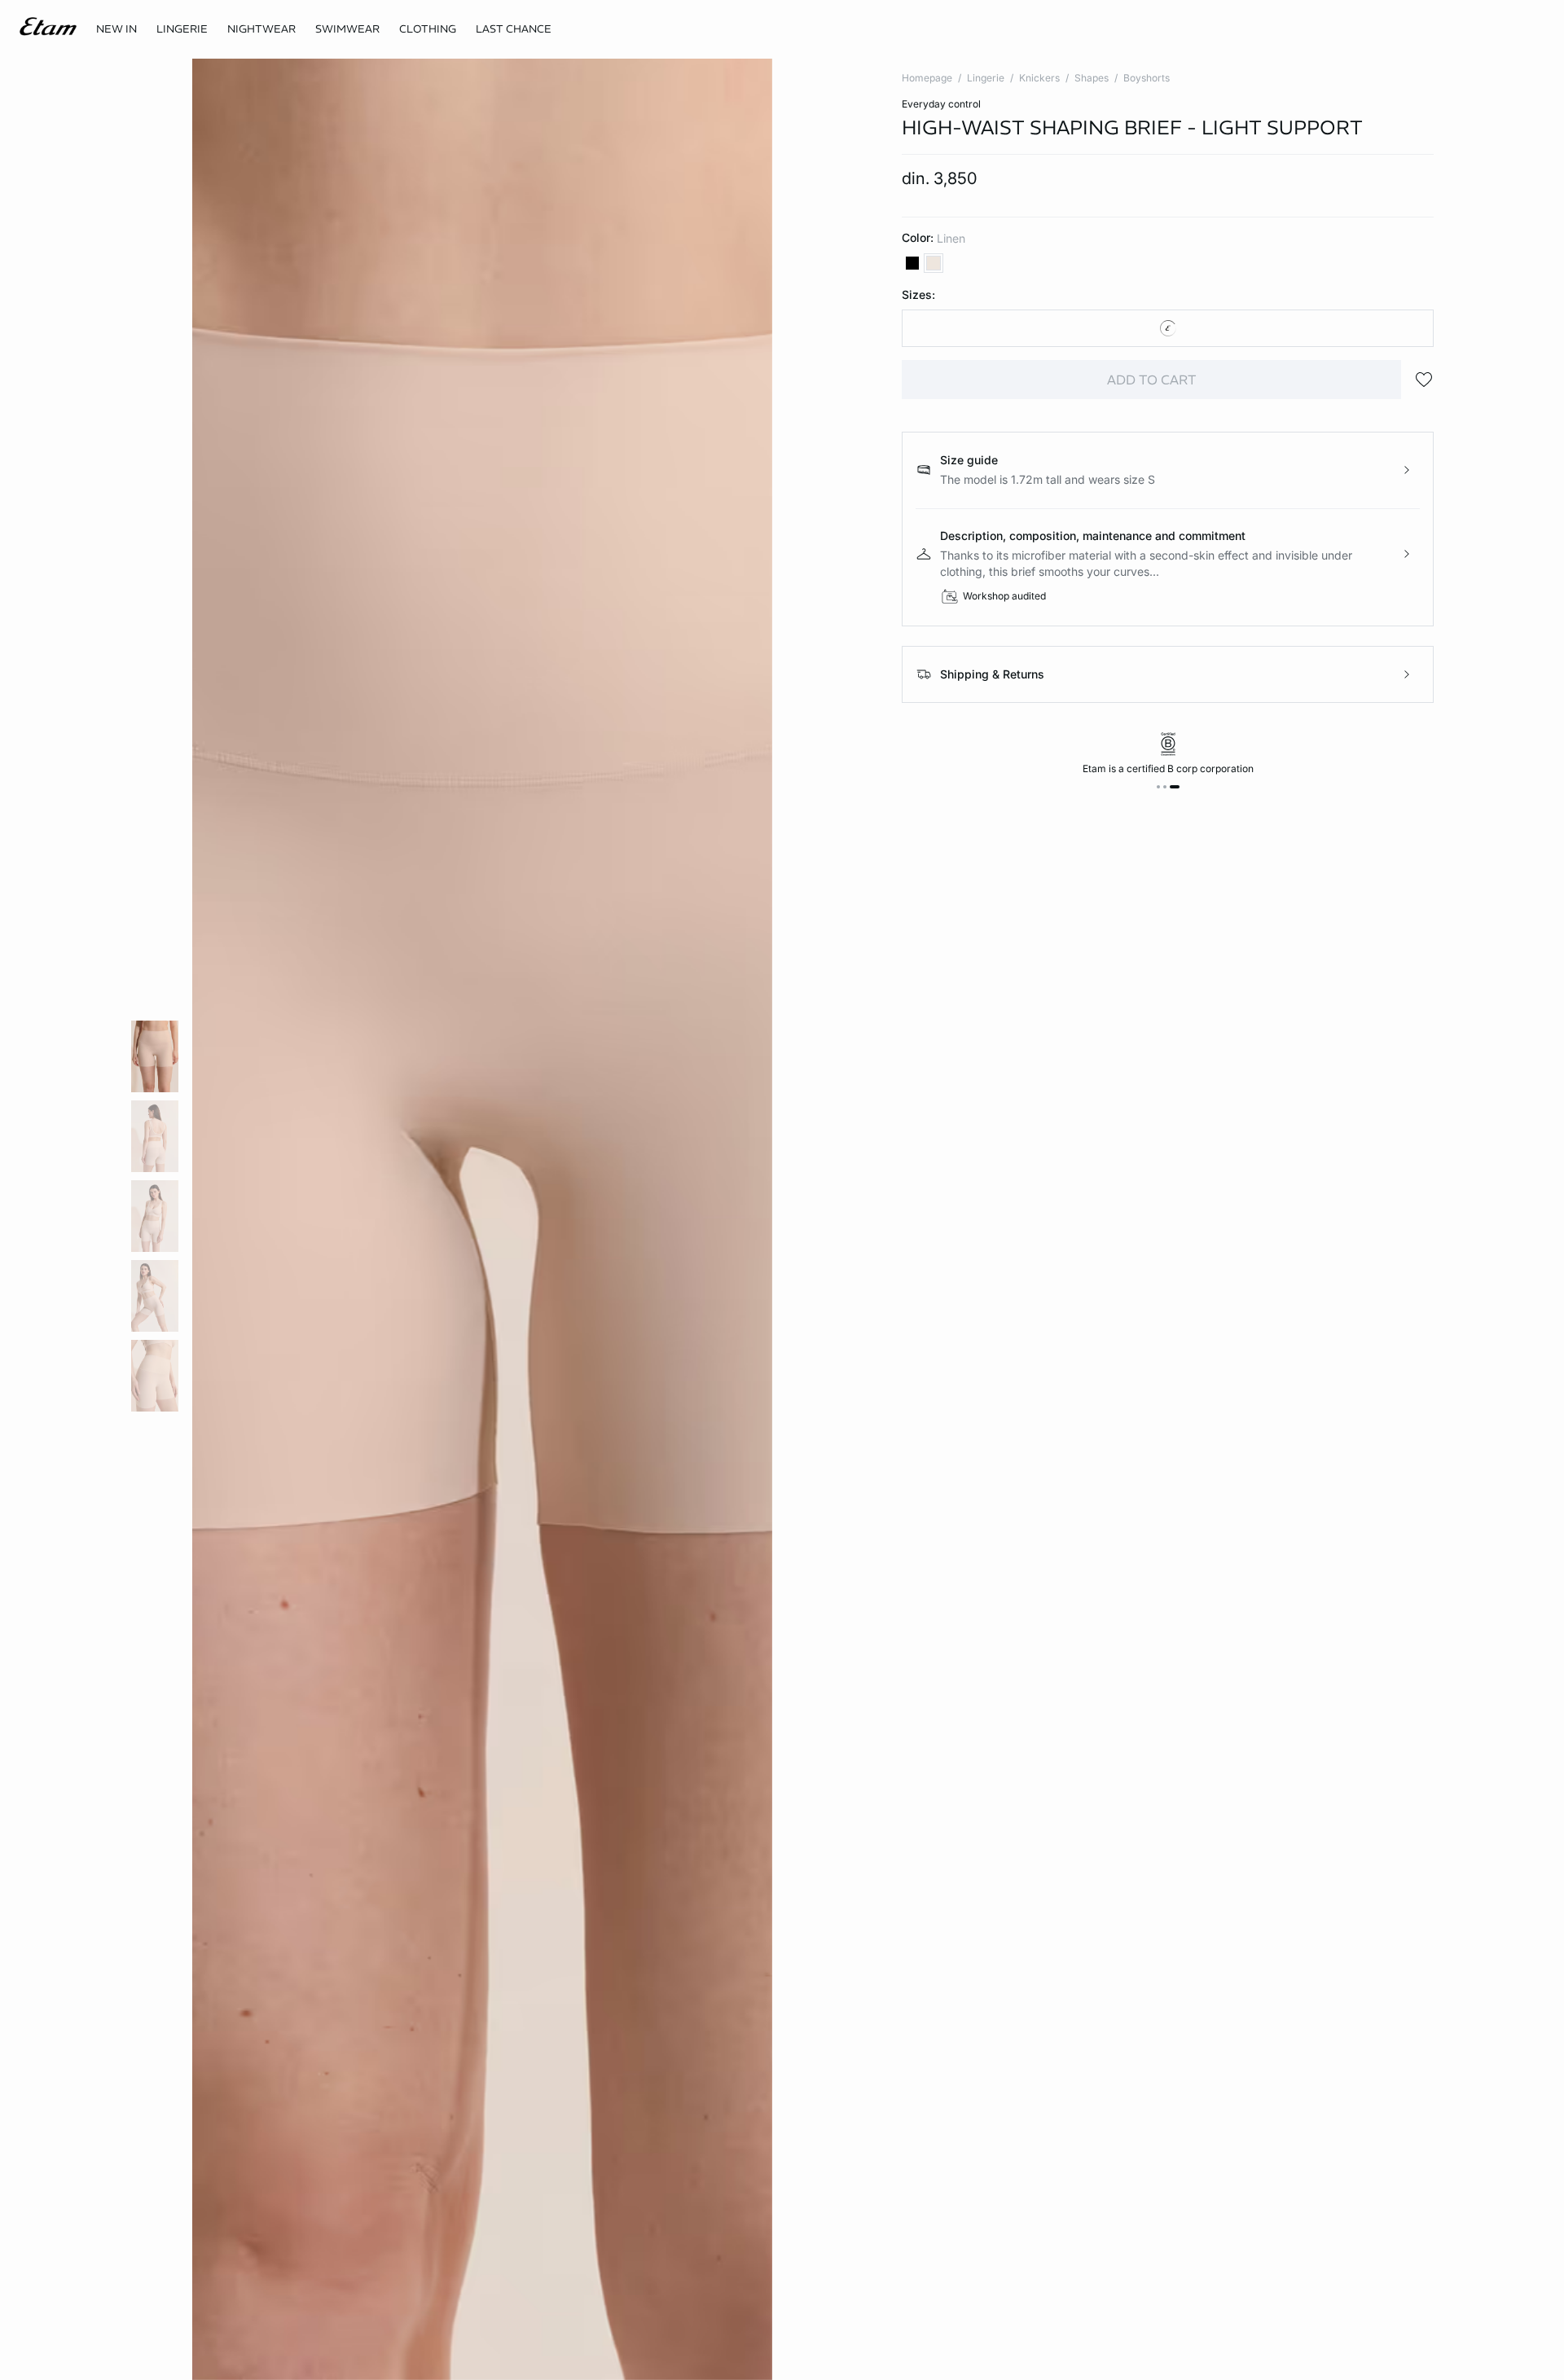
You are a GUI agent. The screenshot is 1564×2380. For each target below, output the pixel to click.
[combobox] (1168, 328)
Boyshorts (1147, 78)
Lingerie (986, 78)
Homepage (927, 78)
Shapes (1092, 78)
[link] (116, 29)
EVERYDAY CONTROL (941, 104)
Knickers (1039, 78)
